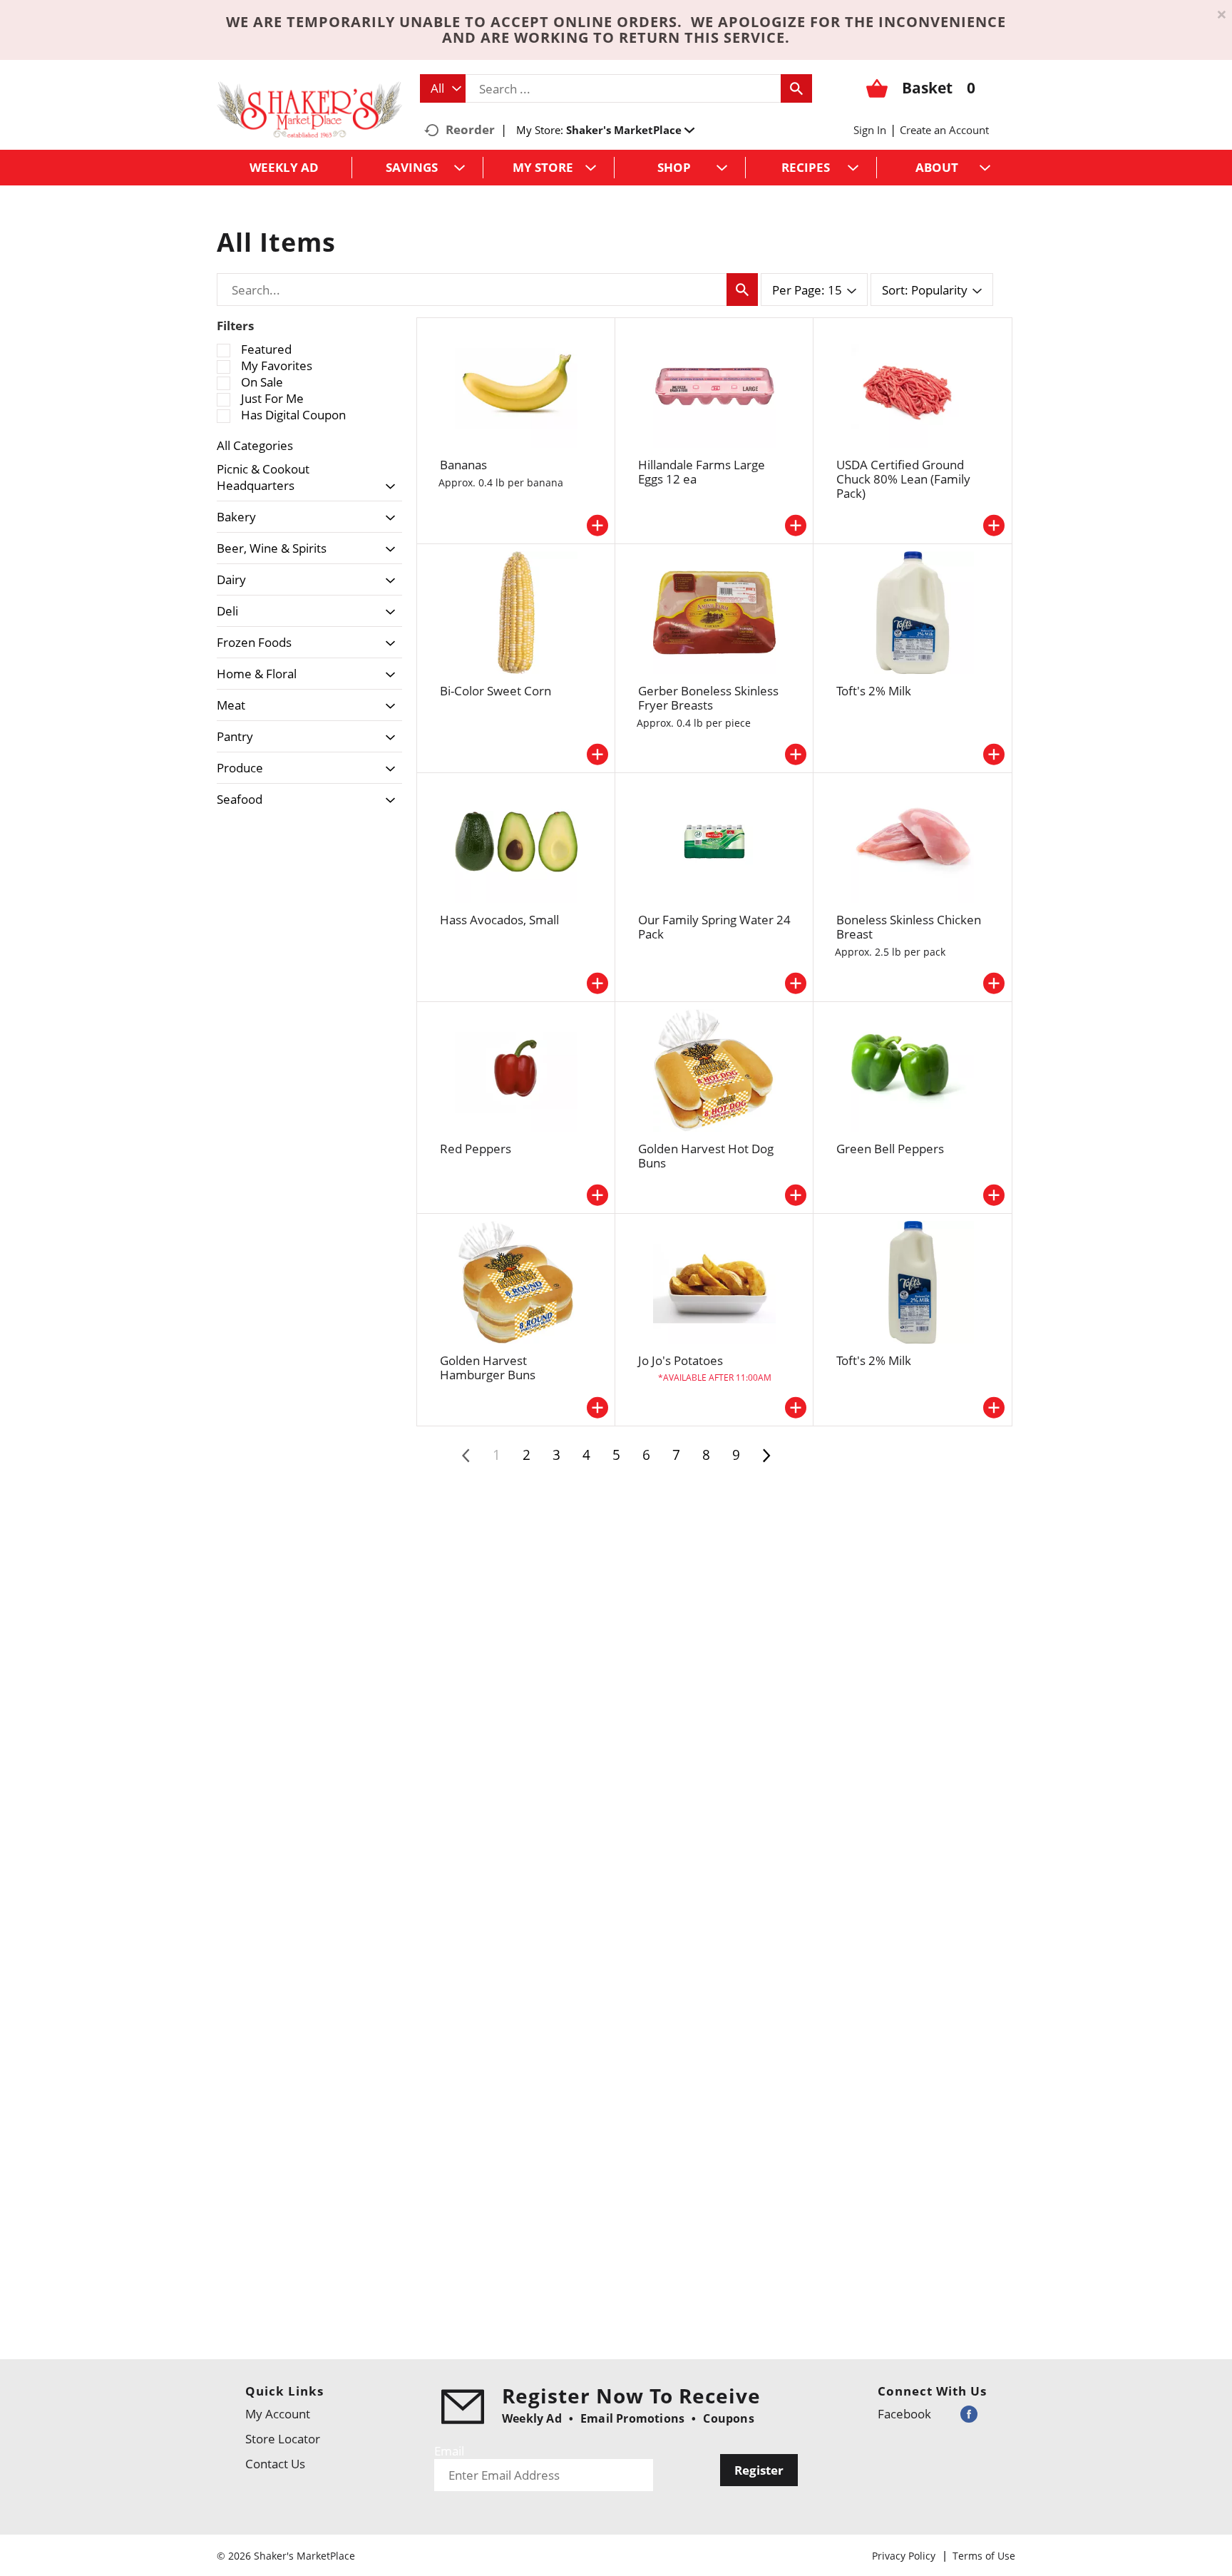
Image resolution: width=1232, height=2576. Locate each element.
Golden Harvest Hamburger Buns (488, 1368)
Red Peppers (476, 1149)
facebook (904, 2414)
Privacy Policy (904, 2556)
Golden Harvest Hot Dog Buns (706, 1156)
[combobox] (443, 88)
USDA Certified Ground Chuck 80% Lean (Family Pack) (903, 479)
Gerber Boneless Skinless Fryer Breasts (708, 698)
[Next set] (766, 1456)
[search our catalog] (796, 88)
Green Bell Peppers (890, 1149)
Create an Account (944, 130)
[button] (630, 130)
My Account (278, 2414)
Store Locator (283, 2439)
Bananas (463, 465)
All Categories (255, 445)
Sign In (870, 130)
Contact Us (275, 2464)
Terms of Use (984, 2556)
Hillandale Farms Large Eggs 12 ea (702, 472)
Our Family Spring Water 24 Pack (714, 927)
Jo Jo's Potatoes (681, 1360)
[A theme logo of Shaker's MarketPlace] (309, 109)
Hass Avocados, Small (499, 920)
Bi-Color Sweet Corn (496, 691)
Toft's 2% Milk (874, 691)
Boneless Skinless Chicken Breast (909, 927)
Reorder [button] (470, 129)
